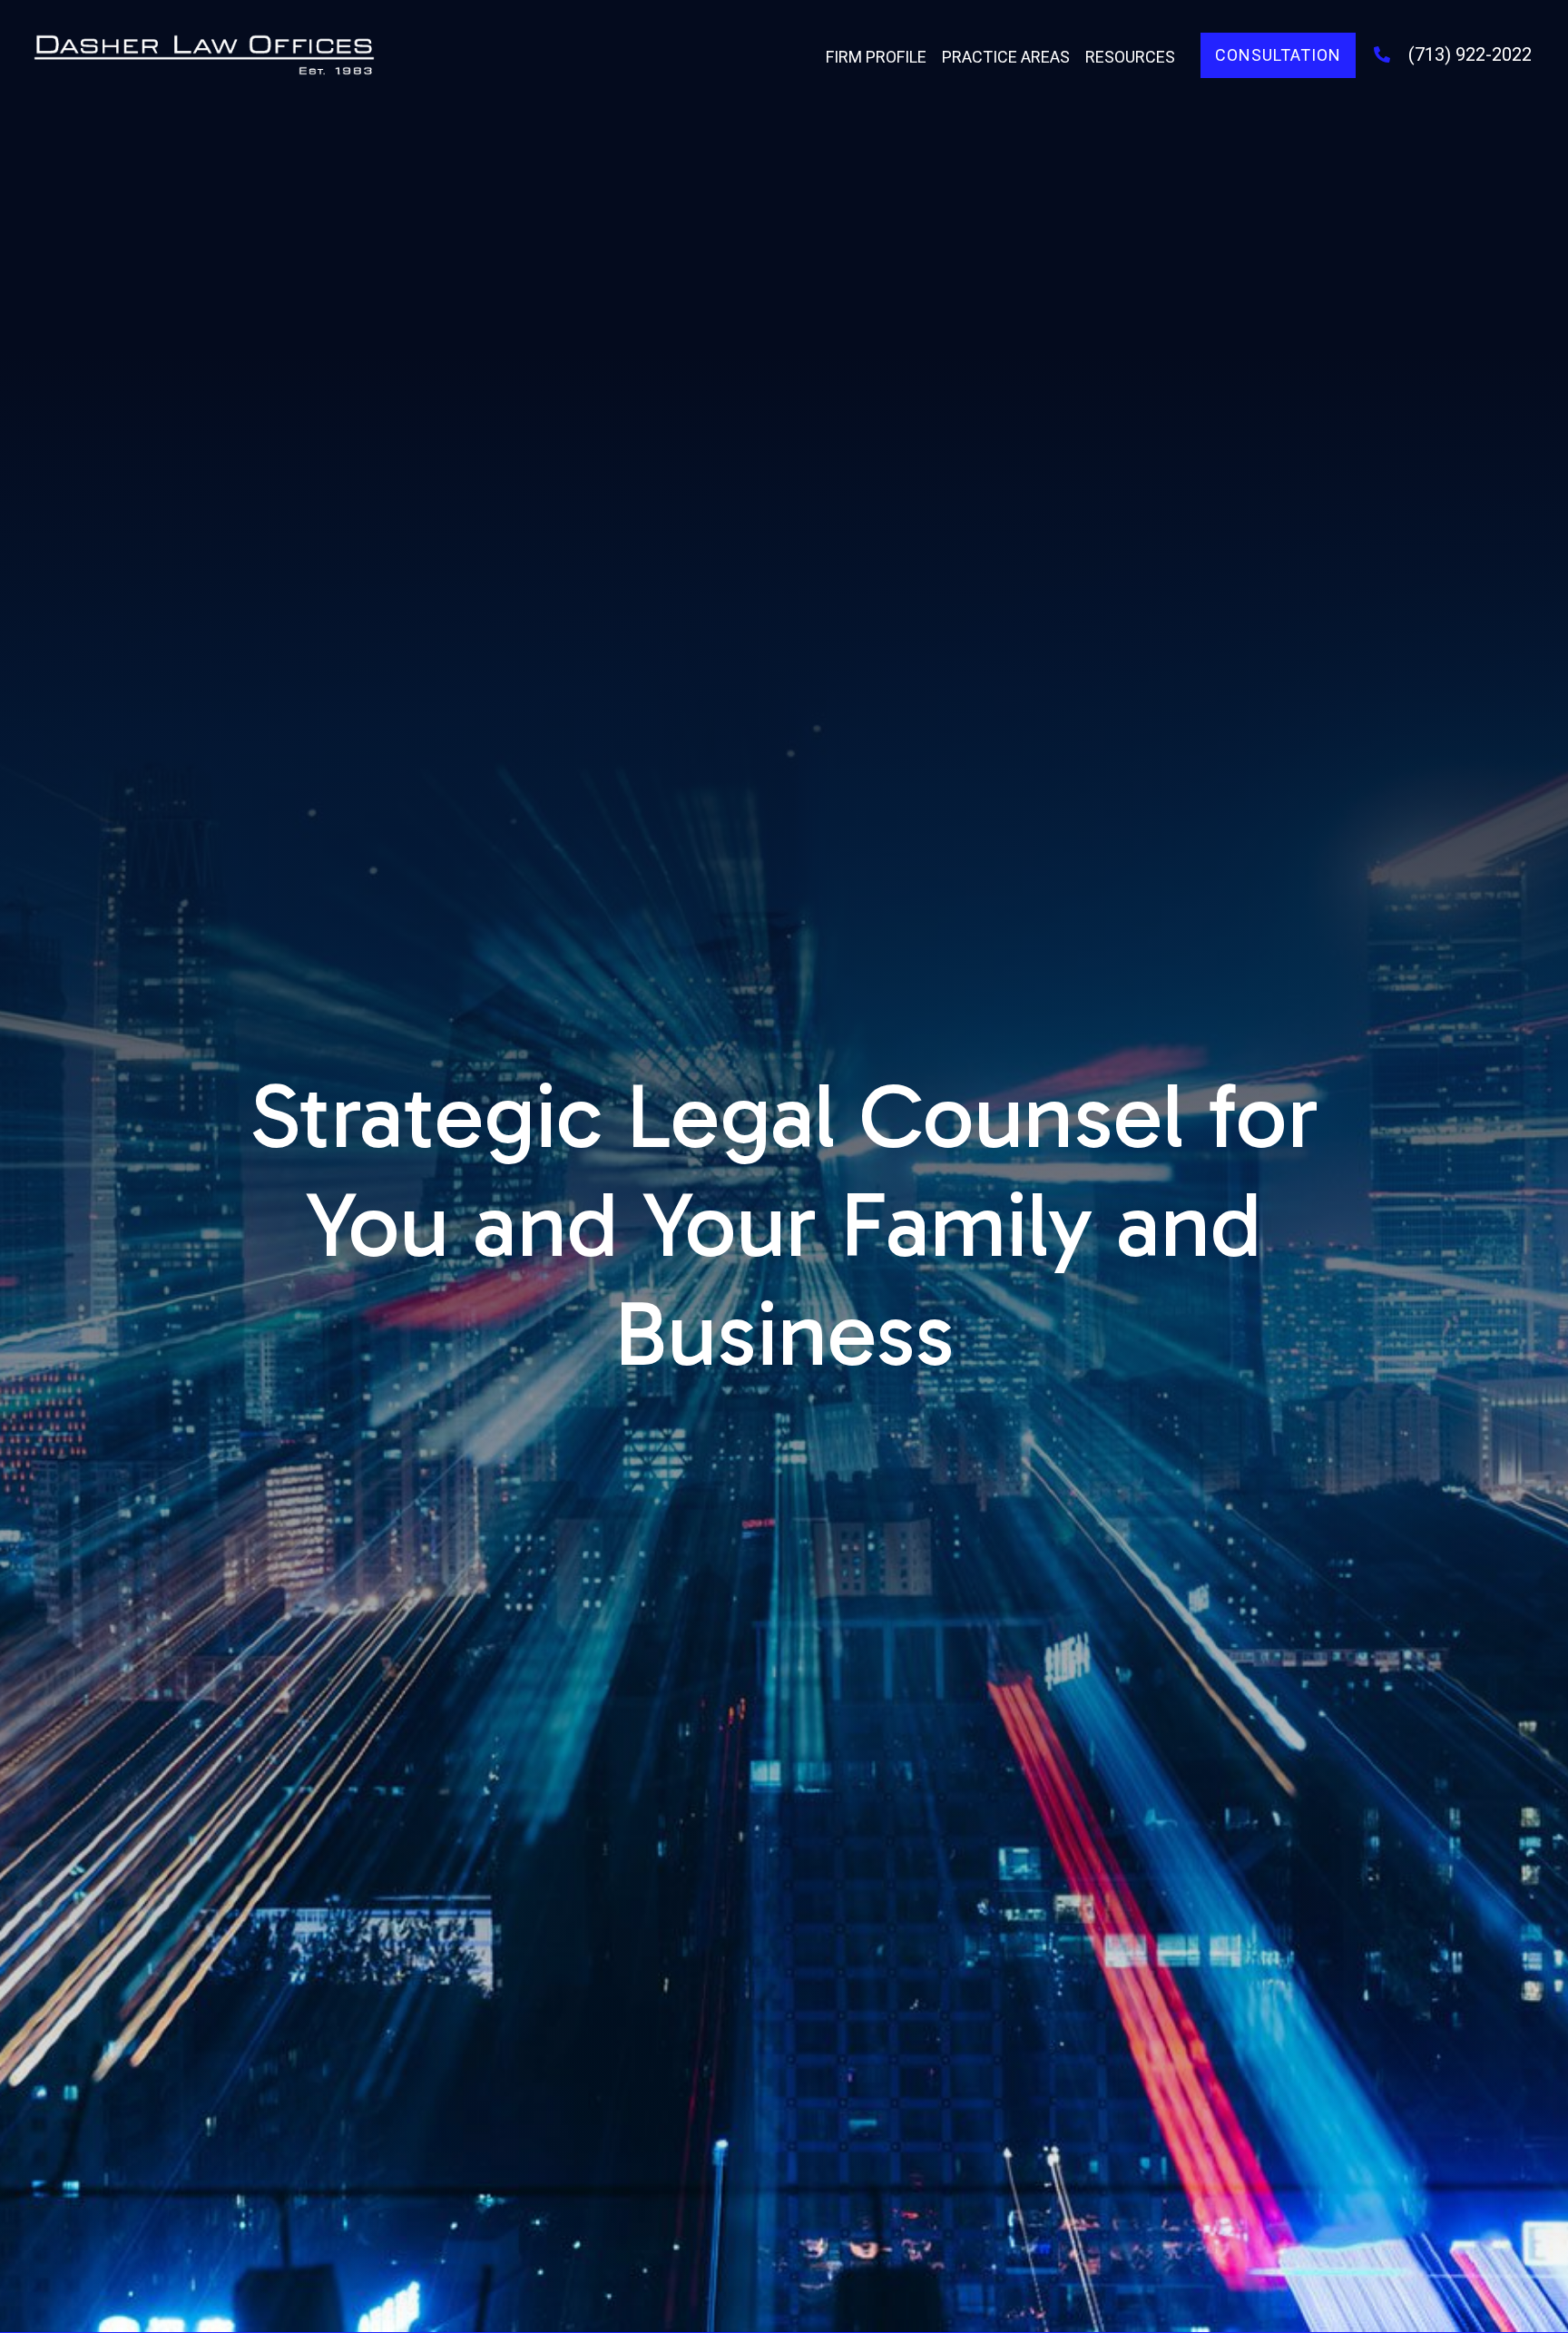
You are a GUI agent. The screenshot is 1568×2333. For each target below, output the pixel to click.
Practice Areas (1006, 57)
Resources (1130, 57)
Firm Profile (876, 57)
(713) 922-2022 (1470, 54)
